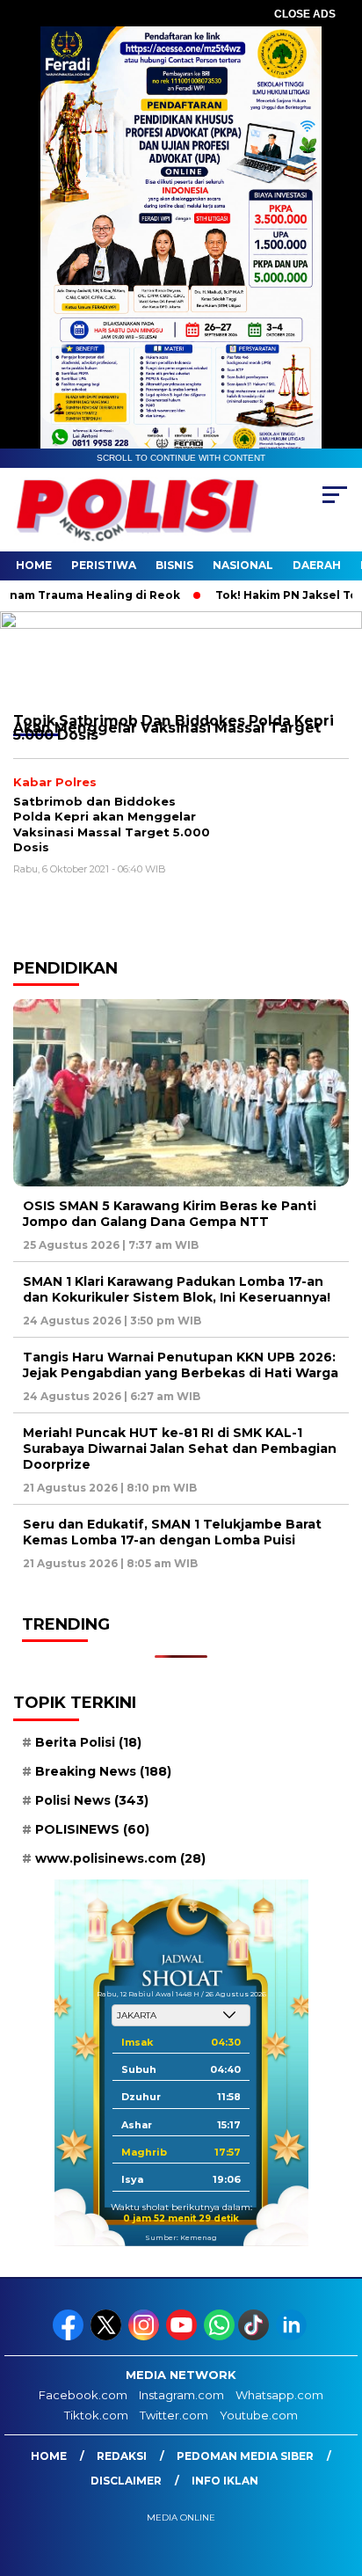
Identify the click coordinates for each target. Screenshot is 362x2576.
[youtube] (183, 2336)
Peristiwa (104, 565)
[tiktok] (255, 2336)
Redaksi (122, 2456)
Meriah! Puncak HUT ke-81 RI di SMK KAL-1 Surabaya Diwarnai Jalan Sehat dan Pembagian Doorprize (180, 1449)
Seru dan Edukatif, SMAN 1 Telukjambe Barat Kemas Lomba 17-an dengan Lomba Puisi (172, 1532)
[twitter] (108, 2336)
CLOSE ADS (305, 14)
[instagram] (145, 2336)
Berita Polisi (88, 1742)
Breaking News (103, 1771)
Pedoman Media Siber (245, 2456)
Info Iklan (225, 2481)
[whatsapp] (219, 2336)
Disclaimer (126, 2481)
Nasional (243, 565)
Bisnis (174, 565)
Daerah (317, 565)
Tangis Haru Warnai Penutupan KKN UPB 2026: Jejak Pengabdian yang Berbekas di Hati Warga (181, 1365)
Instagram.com (181, 2395)
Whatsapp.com (279, 2395)
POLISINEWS (92, 1829)
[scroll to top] (337, 2474)
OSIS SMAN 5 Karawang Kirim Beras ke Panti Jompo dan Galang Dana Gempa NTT (170, 1214)
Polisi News (92, 1800)
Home (34, 565)
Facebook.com (83, 2395)
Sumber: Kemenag (181, 2237)
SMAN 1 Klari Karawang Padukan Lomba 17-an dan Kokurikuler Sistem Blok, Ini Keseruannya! (177, 1289)
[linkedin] (293, 2336)
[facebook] (70, 2336)
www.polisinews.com (120, 1858)
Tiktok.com (96, 2415)
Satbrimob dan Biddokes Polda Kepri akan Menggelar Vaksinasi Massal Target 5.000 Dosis (112, 825)
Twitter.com (174, 2415)
